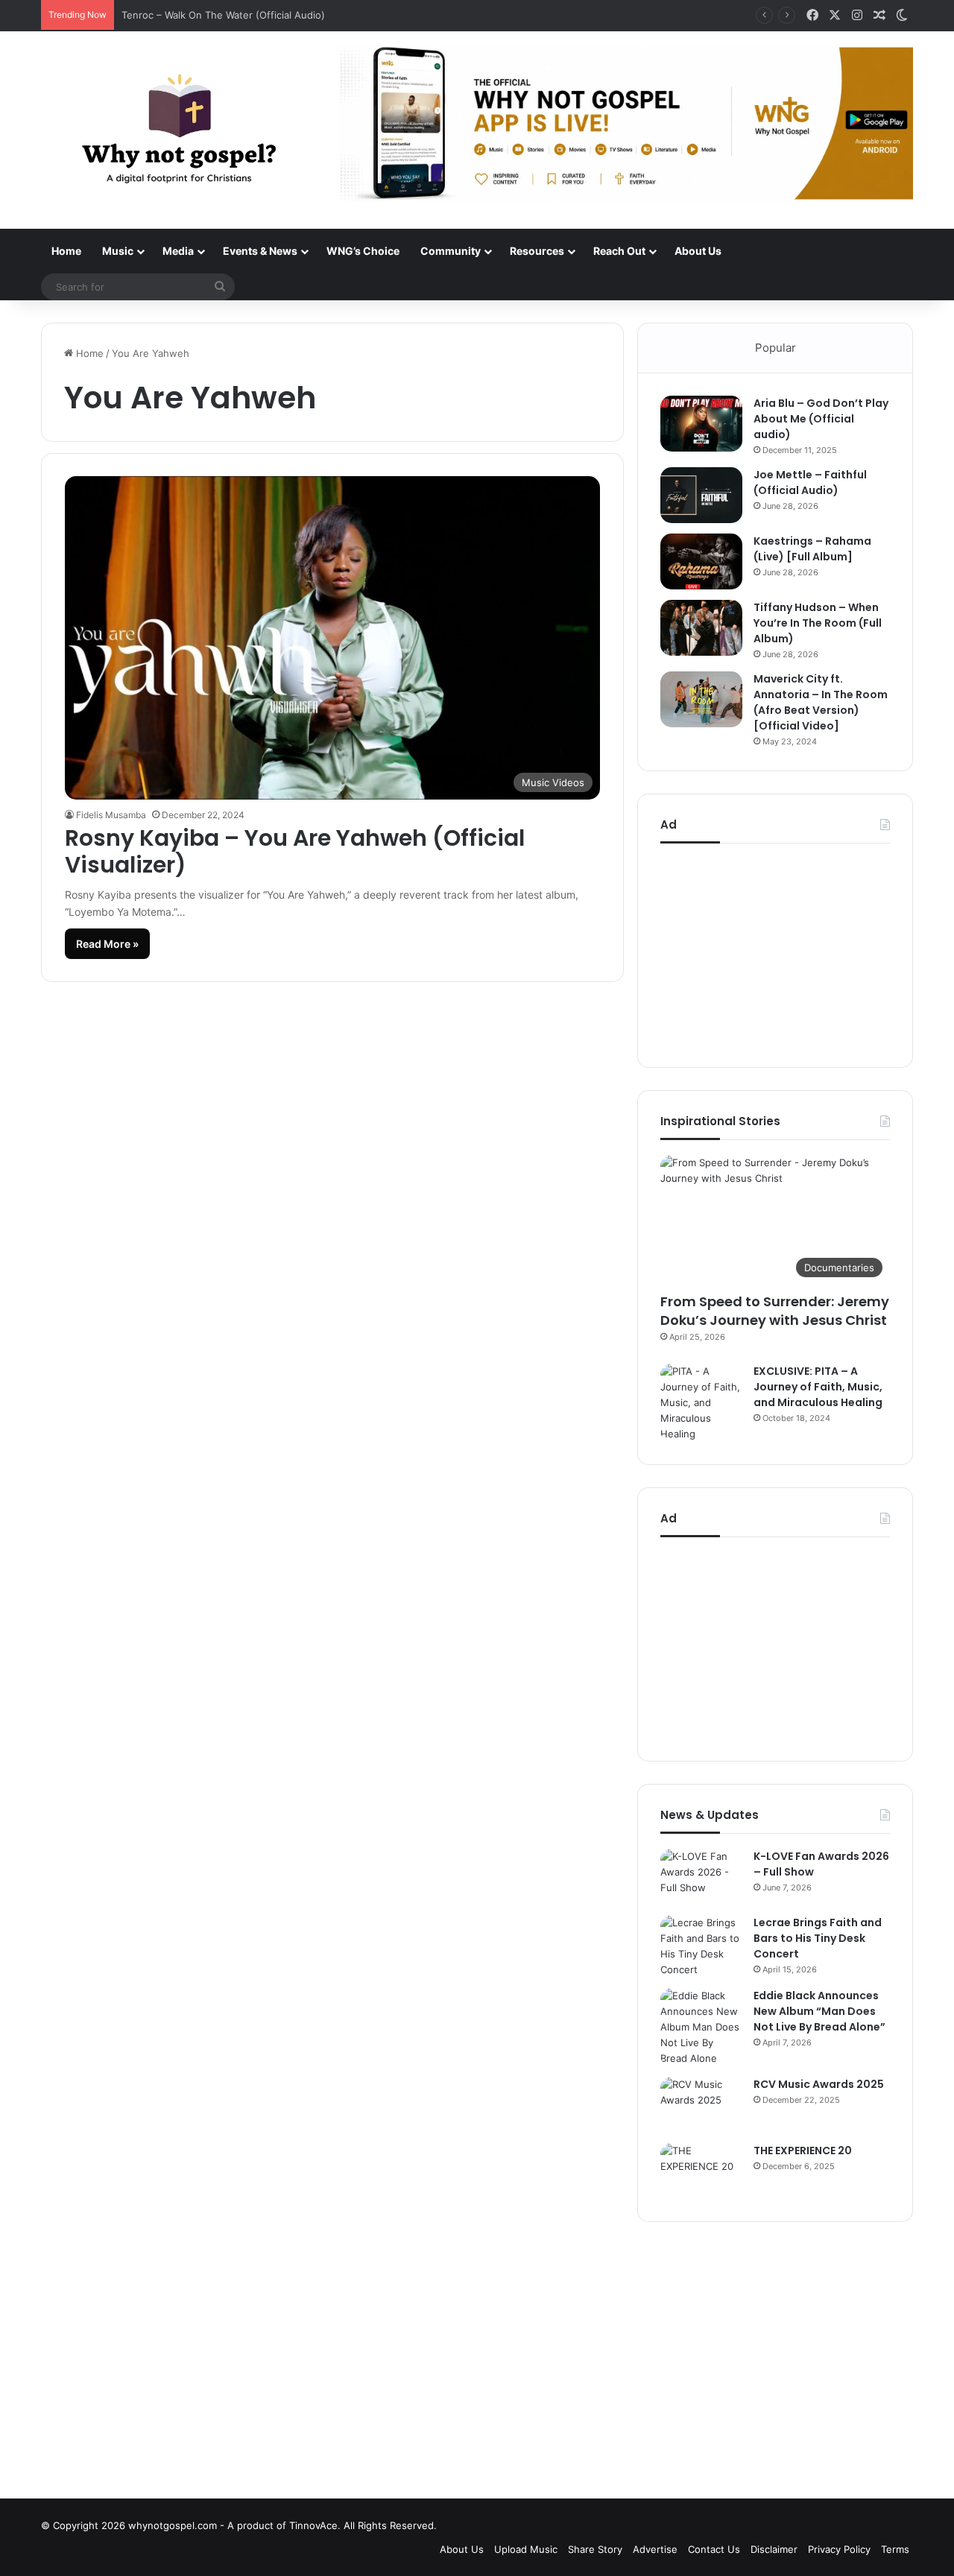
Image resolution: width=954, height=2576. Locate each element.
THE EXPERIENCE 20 (803, 2151)
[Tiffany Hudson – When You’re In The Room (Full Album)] (701, 628)
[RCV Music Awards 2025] (701, 2105)
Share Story (595, 2549)
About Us (698, 251)
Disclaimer (774, 2549)
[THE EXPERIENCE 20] (701, 2171)
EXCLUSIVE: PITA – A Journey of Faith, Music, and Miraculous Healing (818, 1387)
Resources (537, 251)
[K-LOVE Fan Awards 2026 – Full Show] (701, 1877)
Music (118, 251)
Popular (775, 348)
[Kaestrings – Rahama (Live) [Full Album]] (701, 561)
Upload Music (526, 2549)
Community (451, 251)
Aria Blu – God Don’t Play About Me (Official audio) (821, 419)
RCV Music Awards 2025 (819, 2084)
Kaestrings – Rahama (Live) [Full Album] (812, 549)
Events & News (260, 251)
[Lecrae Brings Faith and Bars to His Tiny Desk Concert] (701, 1946)
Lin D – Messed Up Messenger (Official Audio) (231, 15)
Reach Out (619, 251)
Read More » (107, 944)
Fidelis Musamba (111, 815)
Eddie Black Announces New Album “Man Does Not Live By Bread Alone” (819, 2011)
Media (178, 251)
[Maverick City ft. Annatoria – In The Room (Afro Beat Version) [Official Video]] (701, 699)
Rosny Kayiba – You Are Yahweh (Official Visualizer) (295, 851)
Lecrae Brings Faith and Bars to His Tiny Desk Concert (818, 1938)
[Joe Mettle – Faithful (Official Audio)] (701, 495)
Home (66, 251)
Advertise (655, 2549)
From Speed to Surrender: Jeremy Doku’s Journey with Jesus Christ (775, 1311)
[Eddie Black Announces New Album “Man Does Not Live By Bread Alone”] (701, 2027)
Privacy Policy (839, 2549)
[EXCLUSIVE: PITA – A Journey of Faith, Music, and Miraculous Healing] (701, 1403)
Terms (895, 2549)
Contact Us (714, 2549)
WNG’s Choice (363, 251)
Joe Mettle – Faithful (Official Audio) (810, 482)
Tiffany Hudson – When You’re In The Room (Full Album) (818, 623)
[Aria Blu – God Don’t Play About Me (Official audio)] (701, 424)
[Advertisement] (775, 952)
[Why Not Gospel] (179, 130)
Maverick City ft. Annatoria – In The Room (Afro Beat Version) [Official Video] (821, 702)
